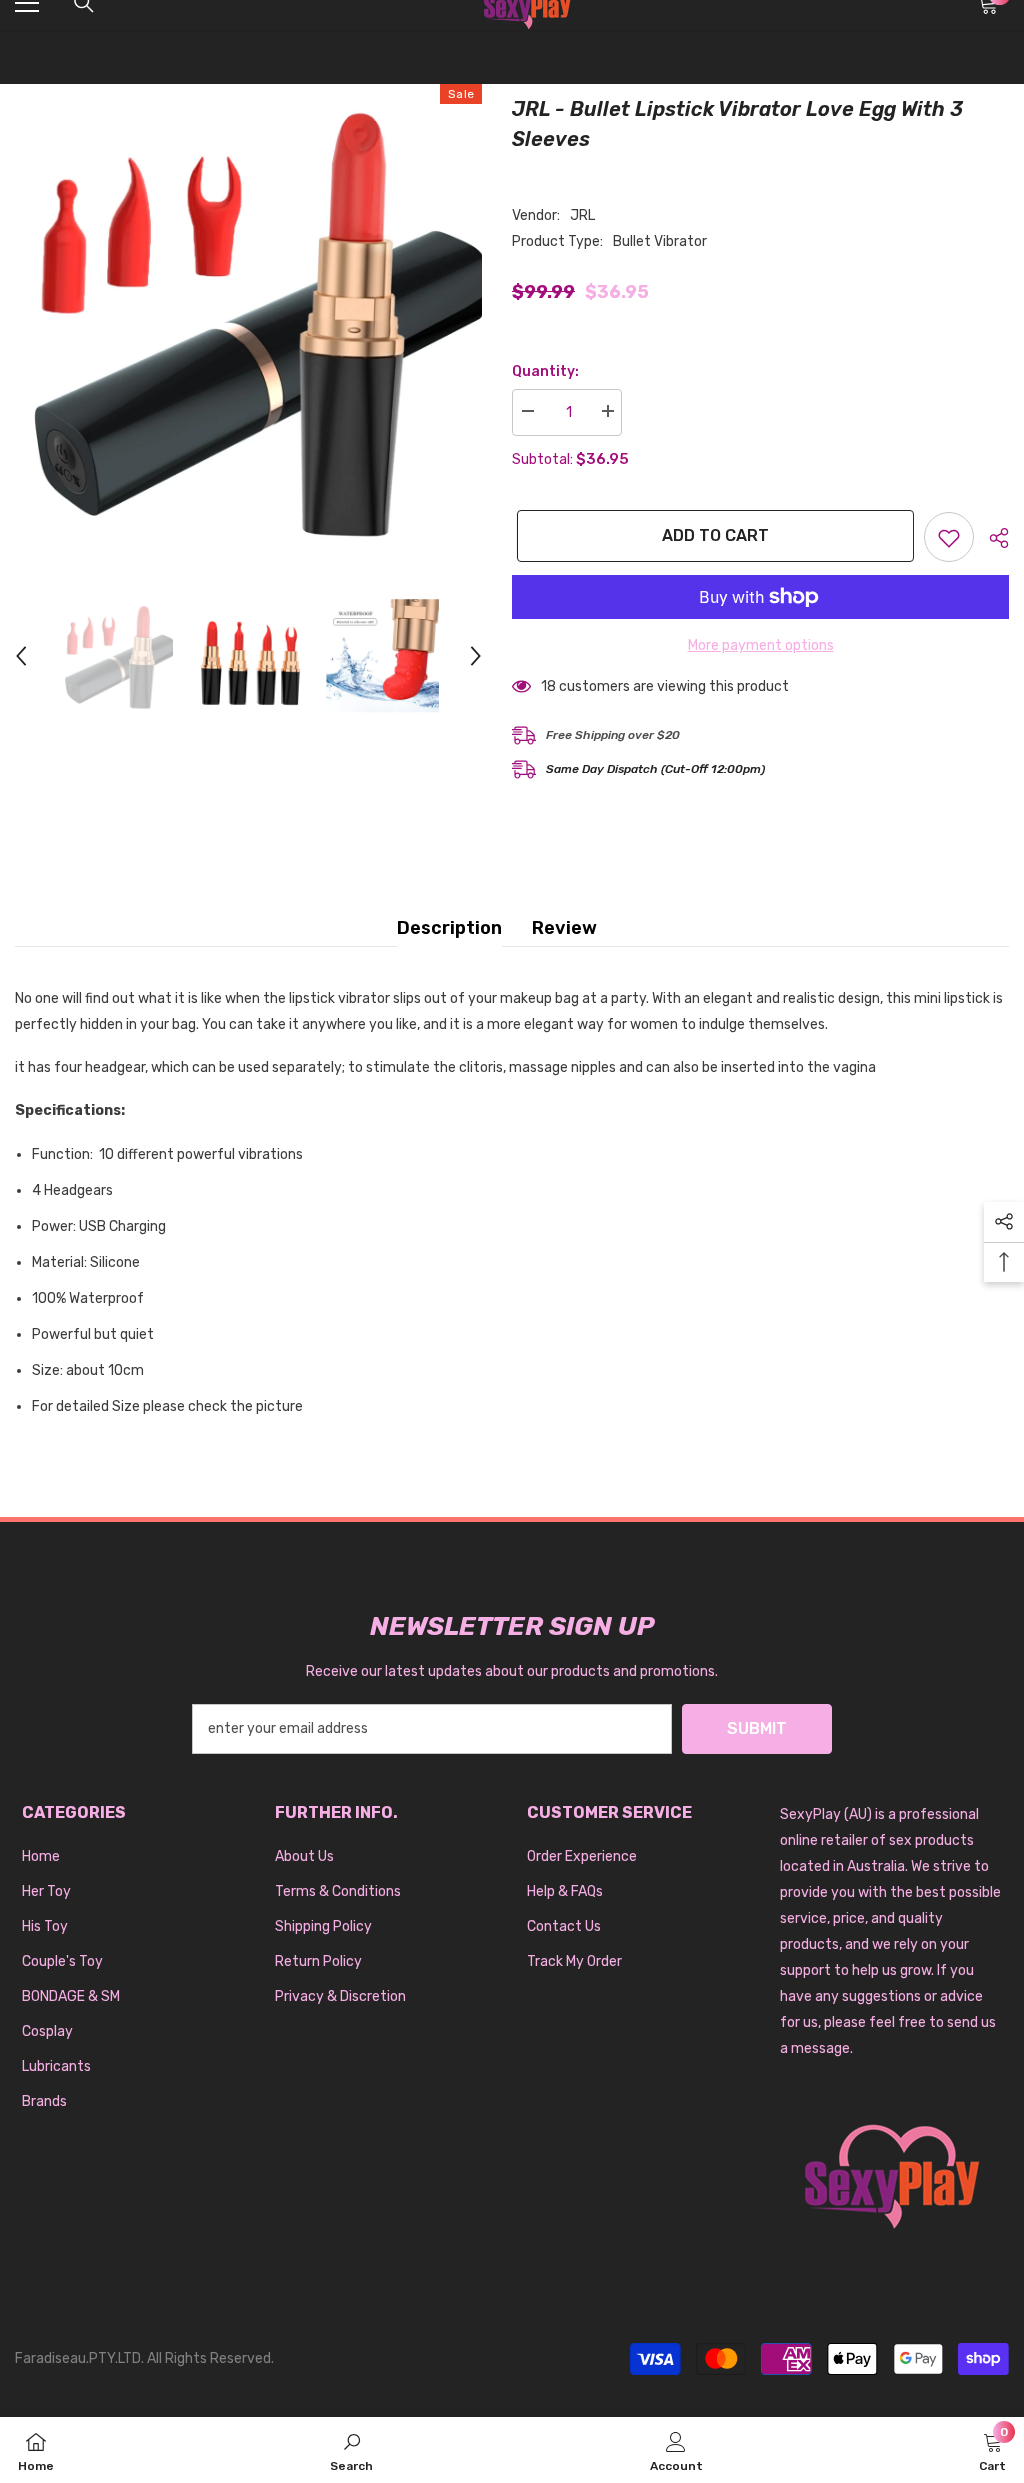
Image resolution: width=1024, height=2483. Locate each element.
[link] (351, 2450)
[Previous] (21, 656)
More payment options (761, 645)
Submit (757, 1728)
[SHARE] (991, 538)
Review (564, 928)
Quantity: (545, 371)
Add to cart (710, 535)
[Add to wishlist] (949, 537)
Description (449, 928)
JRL (582, 215)
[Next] (476, 656)
